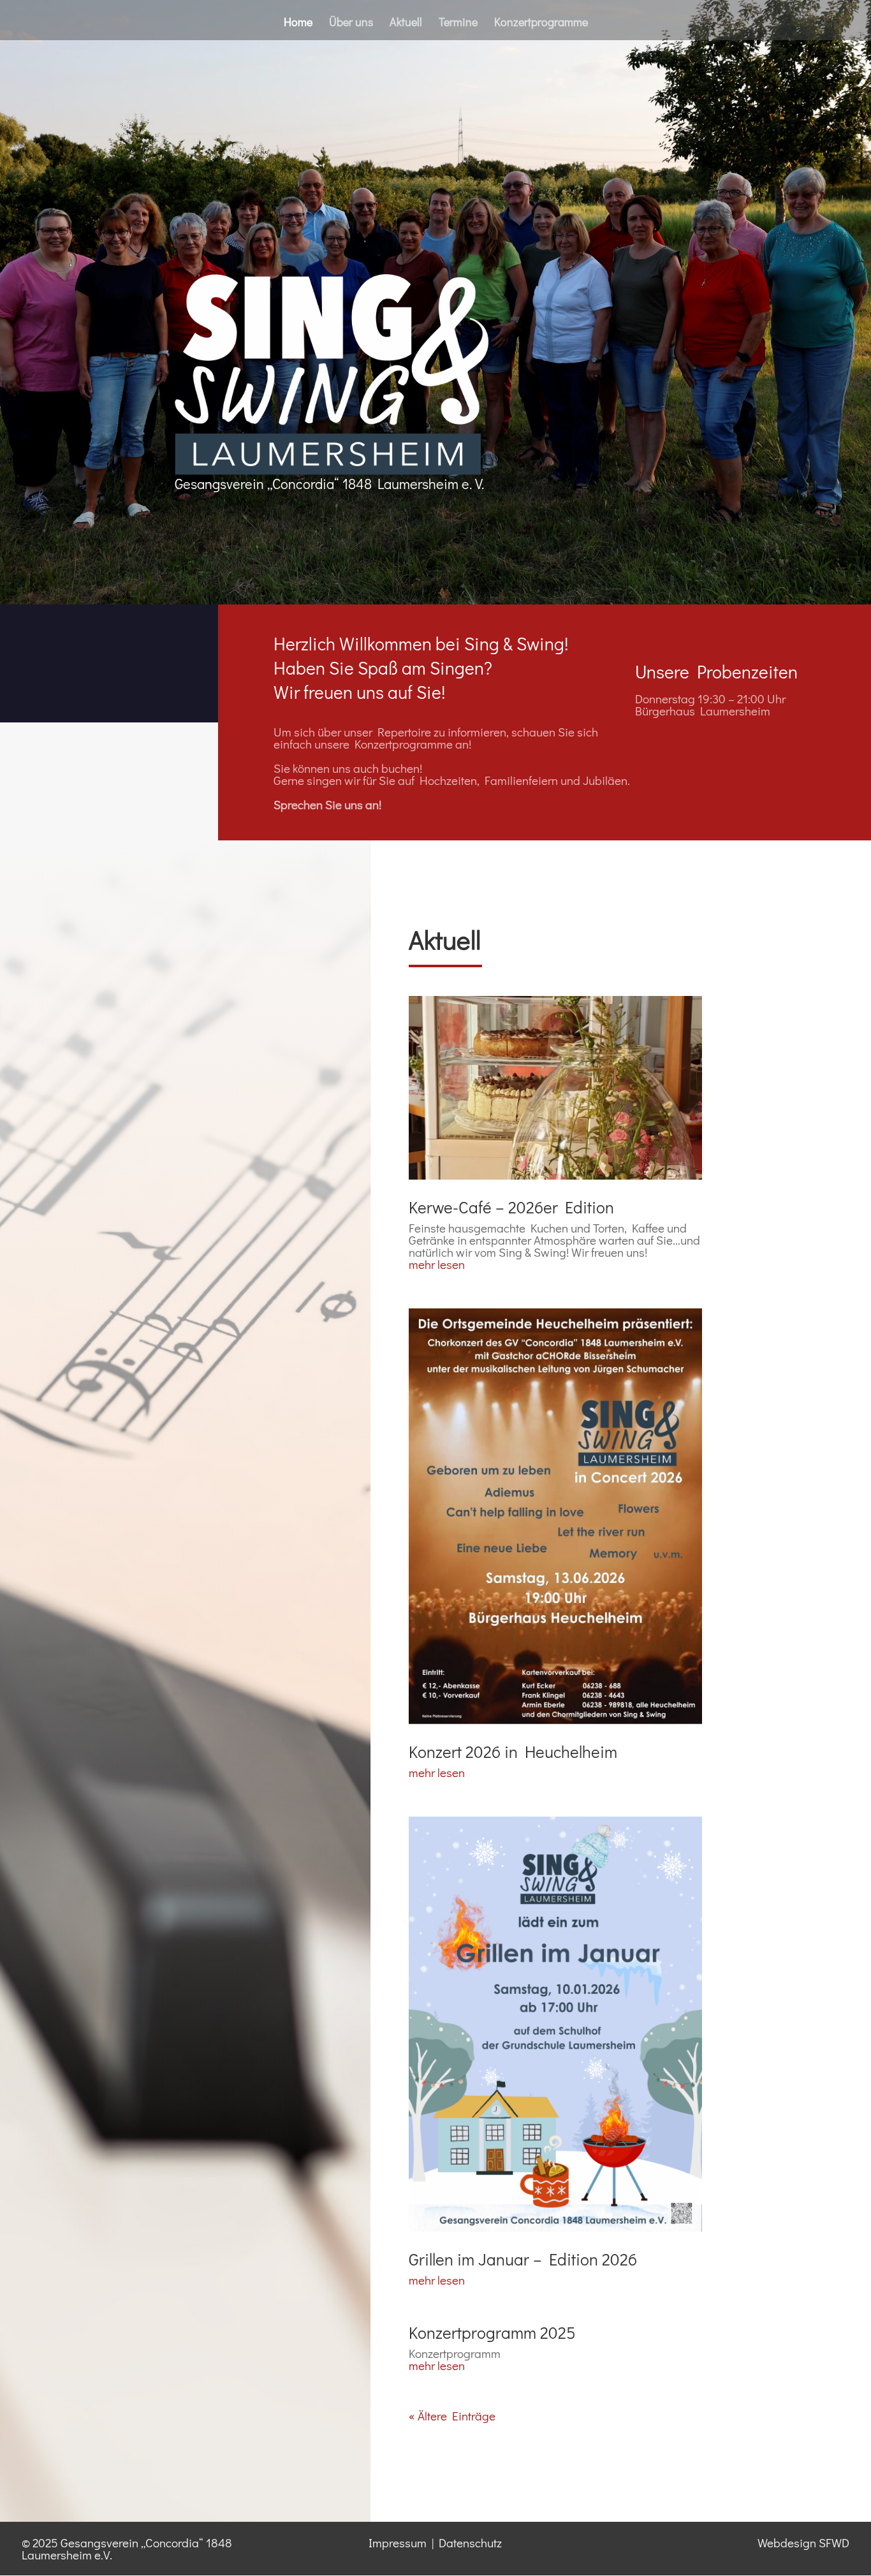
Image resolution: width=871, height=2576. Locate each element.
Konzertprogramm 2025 (492, 2332)
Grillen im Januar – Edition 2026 (523, 2259)
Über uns (351, 23)
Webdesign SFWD (803, 2543)
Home (298, 23)
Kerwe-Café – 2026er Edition (511, 1207)
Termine (458, 23)
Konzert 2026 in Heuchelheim (513, 1752)
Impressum (398, 2543)
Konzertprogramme (541, 23)
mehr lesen (437, 1264)
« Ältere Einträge (452, 2416)
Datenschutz (470, 2543)
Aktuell (406, 23)
